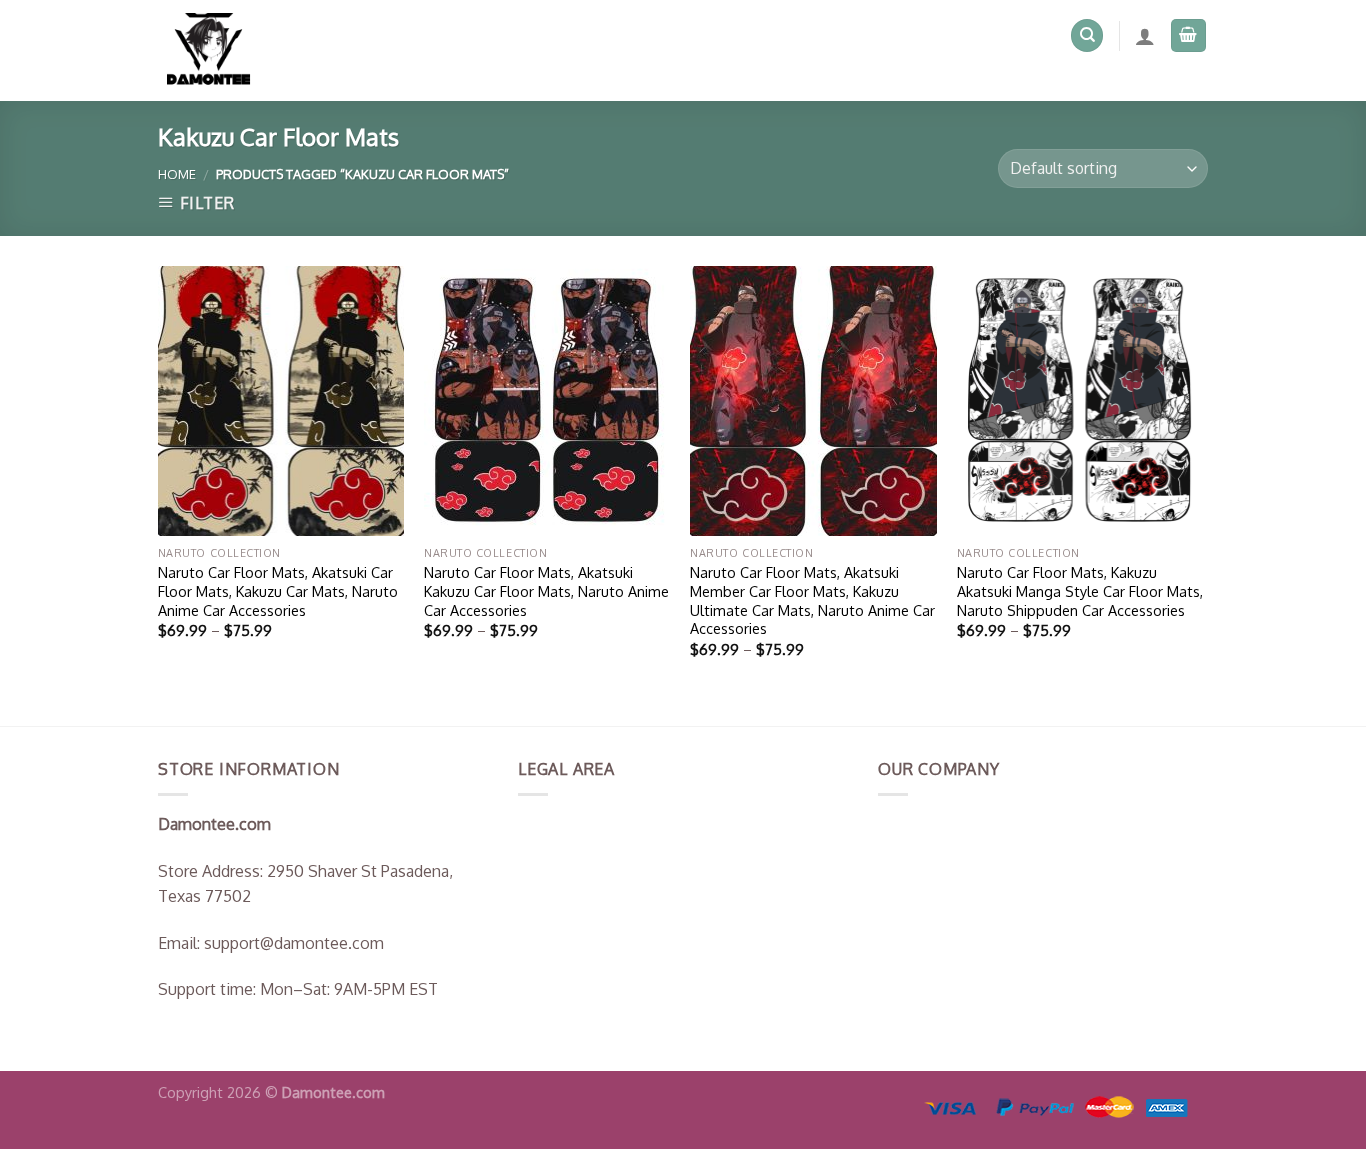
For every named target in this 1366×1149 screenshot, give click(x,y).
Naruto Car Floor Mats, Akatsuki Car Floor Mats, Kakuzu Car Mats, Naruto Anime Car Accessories (278, 590)
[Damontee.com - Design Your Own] (217, 50)
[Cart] (1189, 35)
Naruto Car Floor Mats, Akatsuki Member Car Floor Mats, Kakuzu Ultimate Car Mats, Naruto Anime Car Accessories (812, 600)
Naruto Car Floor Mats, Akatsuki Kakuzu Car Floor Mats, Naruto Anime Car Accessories (546, 590)
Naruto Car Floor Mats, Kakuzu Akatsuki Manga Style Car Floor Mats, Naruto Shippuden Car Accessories (1080, 590)
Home (177, 174)
